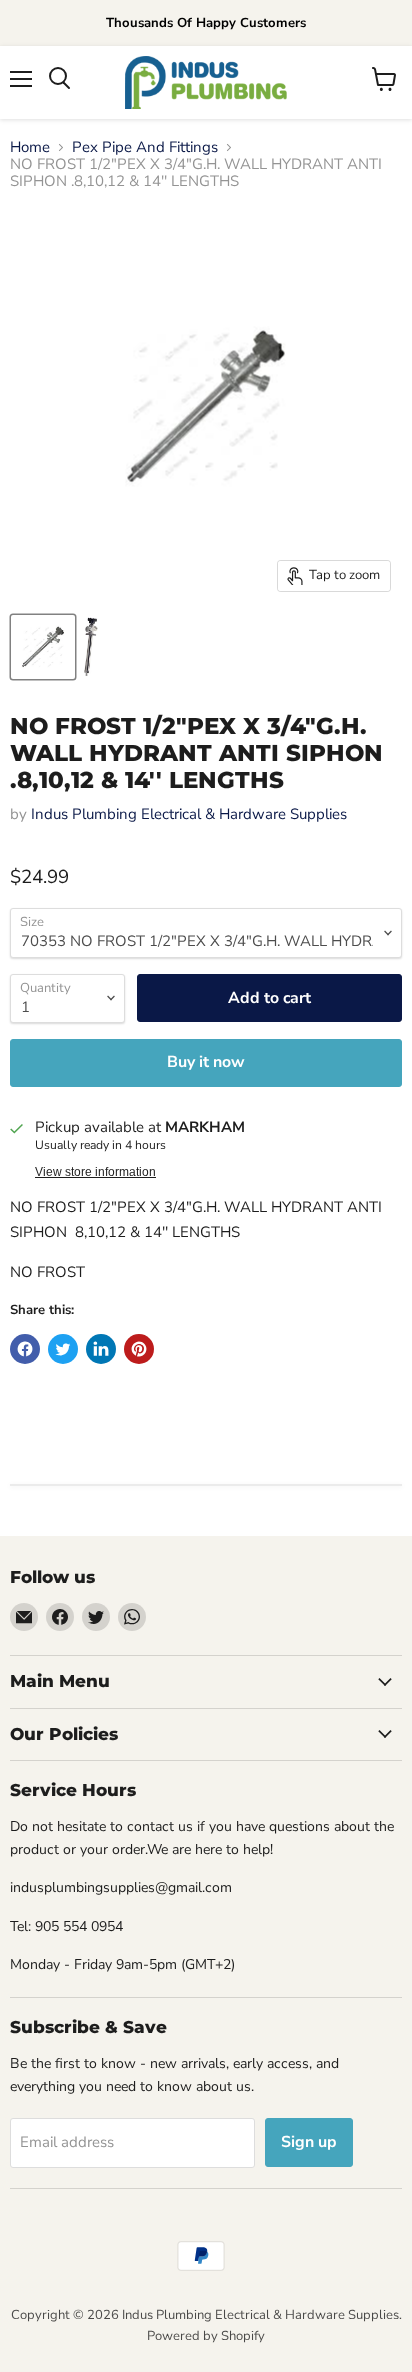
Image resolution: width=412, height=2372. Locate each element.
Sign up (309, 2142)
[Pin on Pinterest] (139, 1349)
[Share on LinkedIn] (101, 1349)
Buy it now (206, 1062)
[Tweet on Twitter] (63, 1349)
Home (30, 147)
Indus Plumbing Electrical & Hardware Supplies (189, 814)
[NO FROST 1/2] (43, 647)
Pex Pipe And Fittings (145, 147)
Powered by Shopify (206, 2336)
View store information (95, 1172)
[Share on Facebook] (25, 1349)
